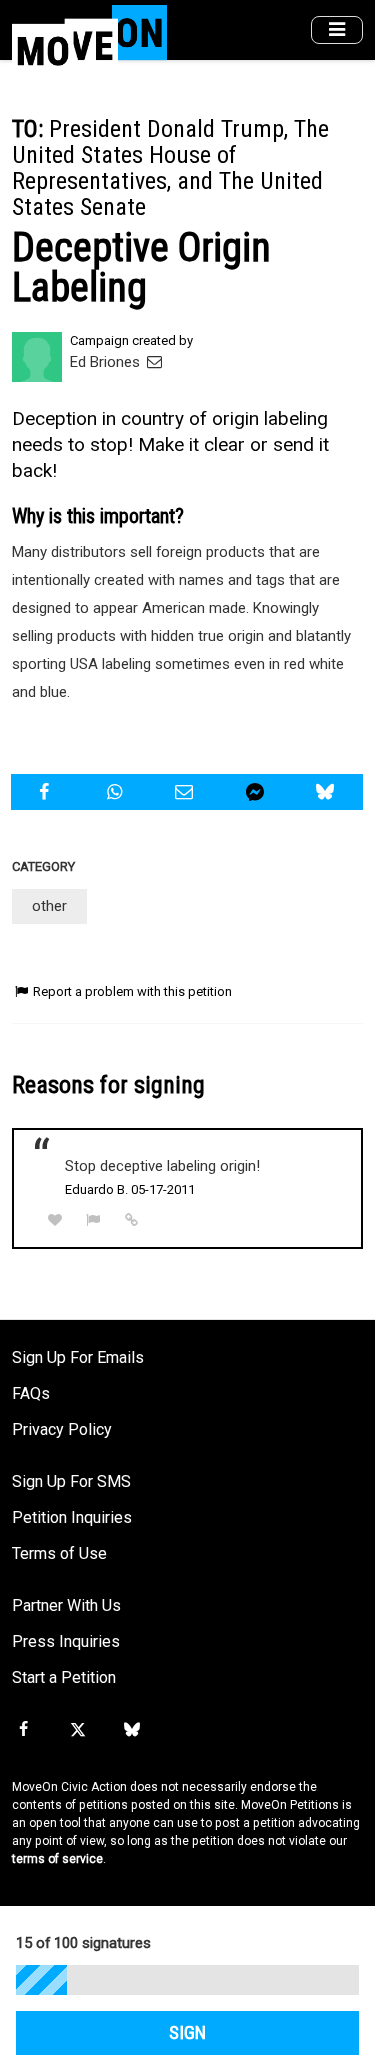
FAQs (31, 1393)
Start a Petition (64, 1677)
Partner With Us (66, 1605)
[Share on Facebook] (46, 792)
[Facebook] (23, 1730)
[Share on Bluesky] (327, 792)
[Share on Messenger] (257, 792)
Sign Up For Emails (78, 1357)
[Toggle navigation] (337, 30)
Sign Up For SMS (71, 1481)
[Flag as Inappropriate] (94, 1220)
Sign (187, 2033)
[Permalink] (132, 1220)
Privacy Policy (62, 1429)
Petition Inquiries (72, 1517)
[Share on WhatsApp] (116, 792)
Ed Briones (107, 362)
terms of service (57, 1859)
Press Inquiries (66, 1641)
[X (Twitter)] (77, 1730)
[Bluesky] (132, 1730)
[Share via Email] (186, 792)
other (49, 906)
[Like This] (55, 1220)
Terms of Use (59, 1553)
